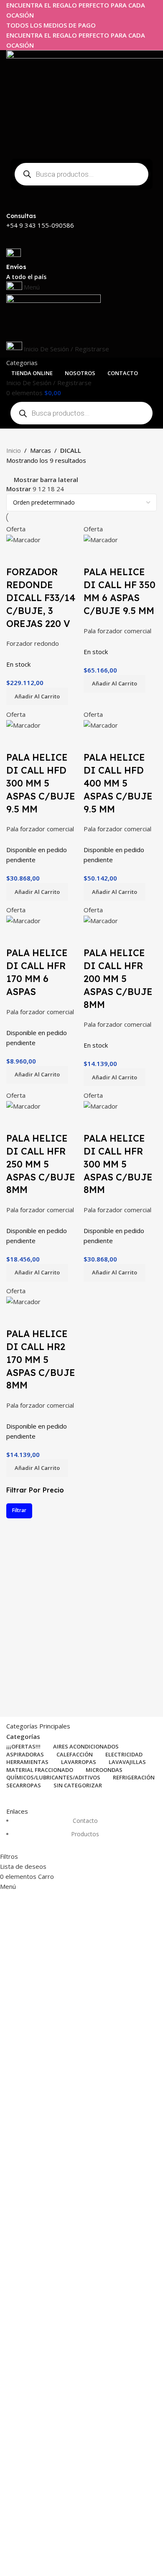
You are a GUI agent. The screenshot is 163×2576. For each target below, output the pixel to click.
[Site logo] (53, 317)
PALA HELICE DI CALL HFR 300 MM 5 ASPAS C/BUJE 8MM (118, 1164)
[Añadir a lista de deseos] (39, 555)
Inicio (14, 450)
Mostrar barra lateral (46, 480)
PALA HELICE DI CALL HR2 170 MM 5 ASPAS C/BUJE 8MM (41, 1359)
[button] (37, 696)
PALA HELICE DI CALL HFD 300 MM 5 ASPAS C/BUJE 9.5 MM (41, 783)
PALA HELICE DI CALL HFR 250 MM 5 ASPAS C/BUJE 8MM (41, 1164)
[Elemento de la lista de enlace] (81, 1832)
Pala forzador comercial (117, 631)
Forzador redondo (33, 643)
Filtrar (19, 1510)
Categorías (23, 1737)
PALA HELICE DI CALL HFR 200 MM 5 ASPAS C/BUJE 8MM (118, 978)
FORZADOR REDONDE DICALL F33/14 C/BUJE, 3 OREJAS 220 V (41, 598)
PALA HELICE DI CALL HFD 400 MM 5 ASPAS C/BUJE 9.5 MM (118, 783)
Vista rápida (17, 555)
